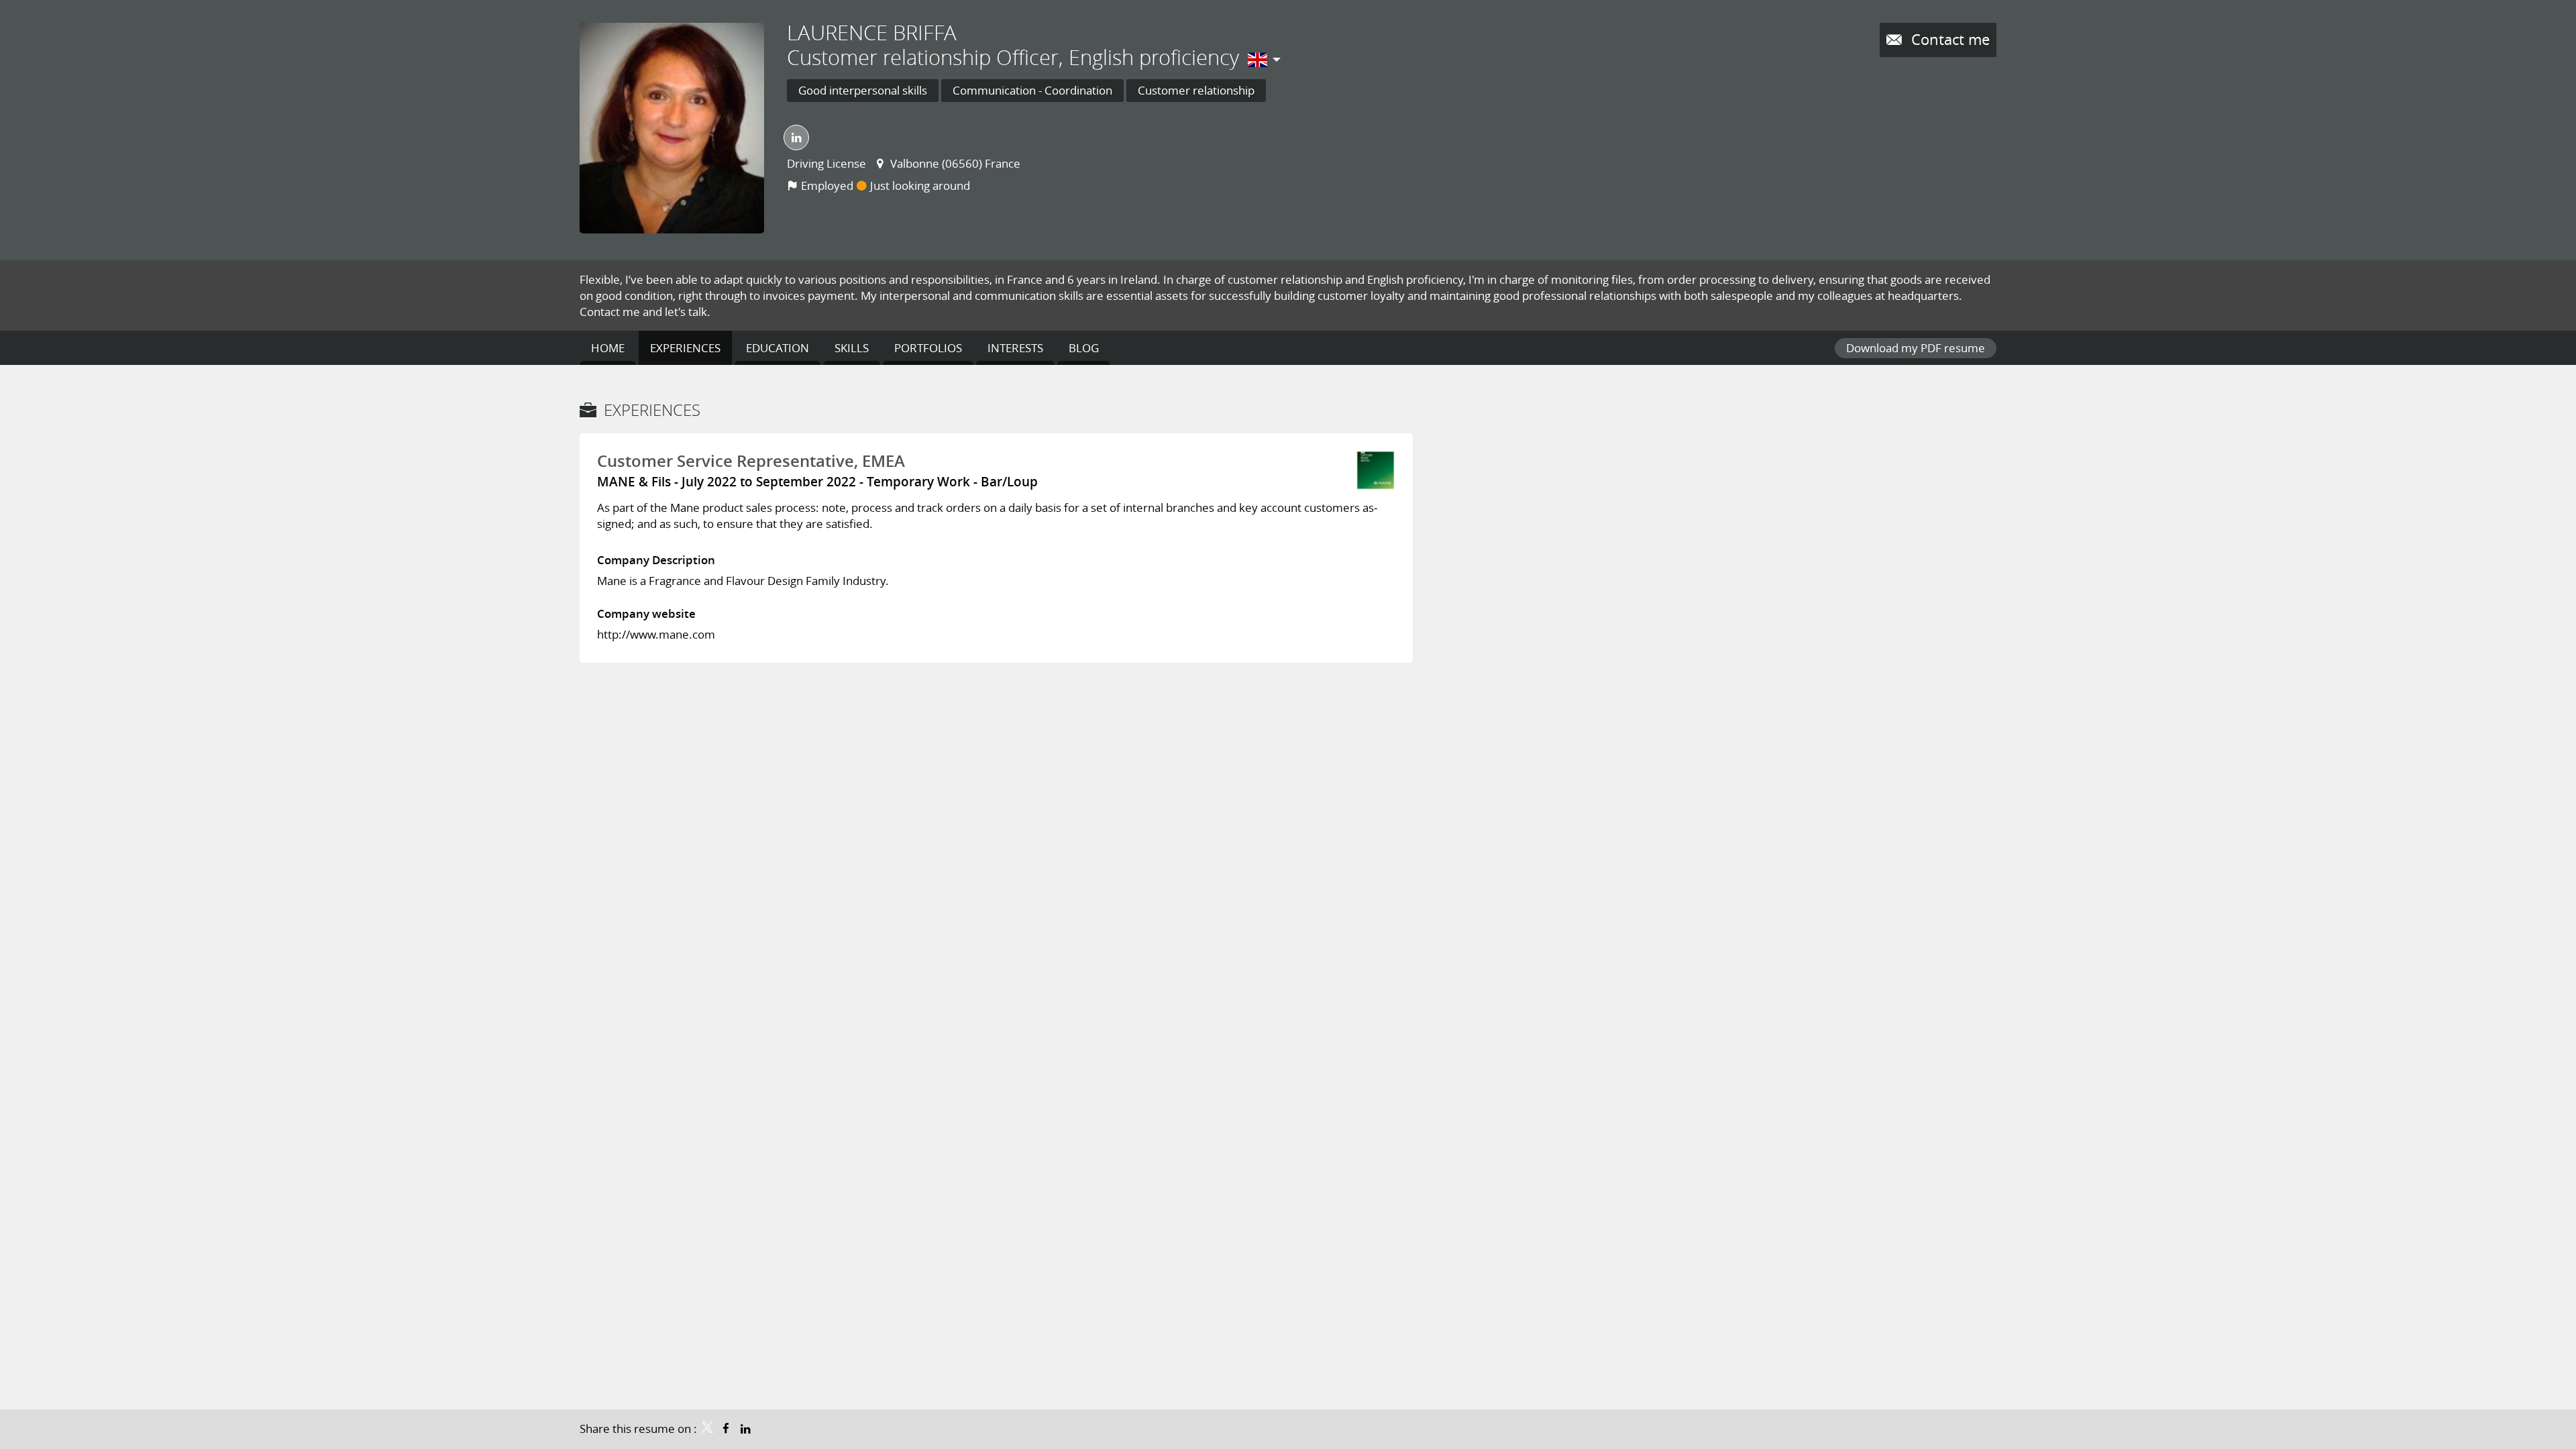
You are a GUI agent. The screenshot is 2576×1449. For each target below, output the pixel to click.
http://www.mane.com (656, 634)
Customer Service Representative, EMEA (751, 461)
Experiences (652, 410)
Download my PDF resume (1916, 348)
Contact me (1948, 39)
